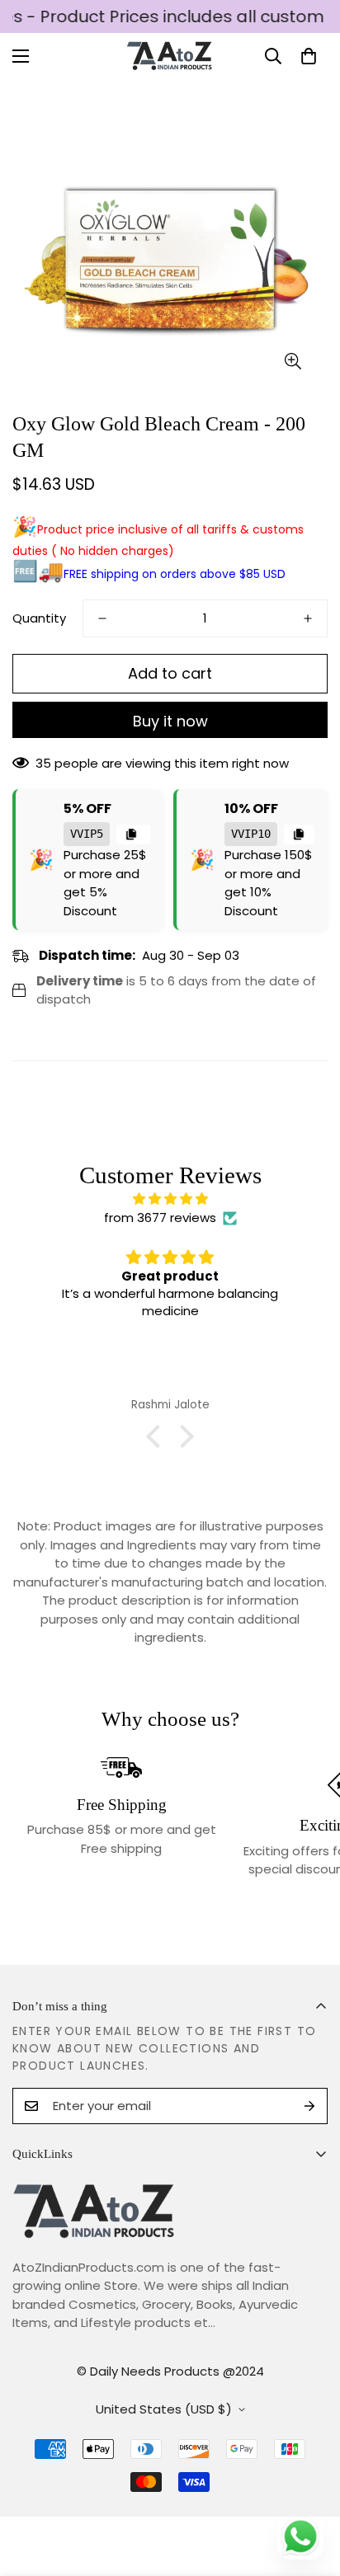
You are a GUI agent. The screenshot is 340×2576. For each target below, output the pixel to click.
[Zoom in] (293, 362)
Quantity (39, 618)
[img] (170, 1199)
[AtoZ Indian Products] (170, 56)
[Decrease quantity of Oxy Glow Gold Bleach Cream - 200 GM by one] (102, 618)
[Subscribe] (309, 2106)
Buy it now (170, 721)
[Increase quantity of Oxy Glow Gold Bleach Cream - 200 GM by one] (308, 618)
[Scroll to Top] (310, 2489)
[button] (309, 56)
